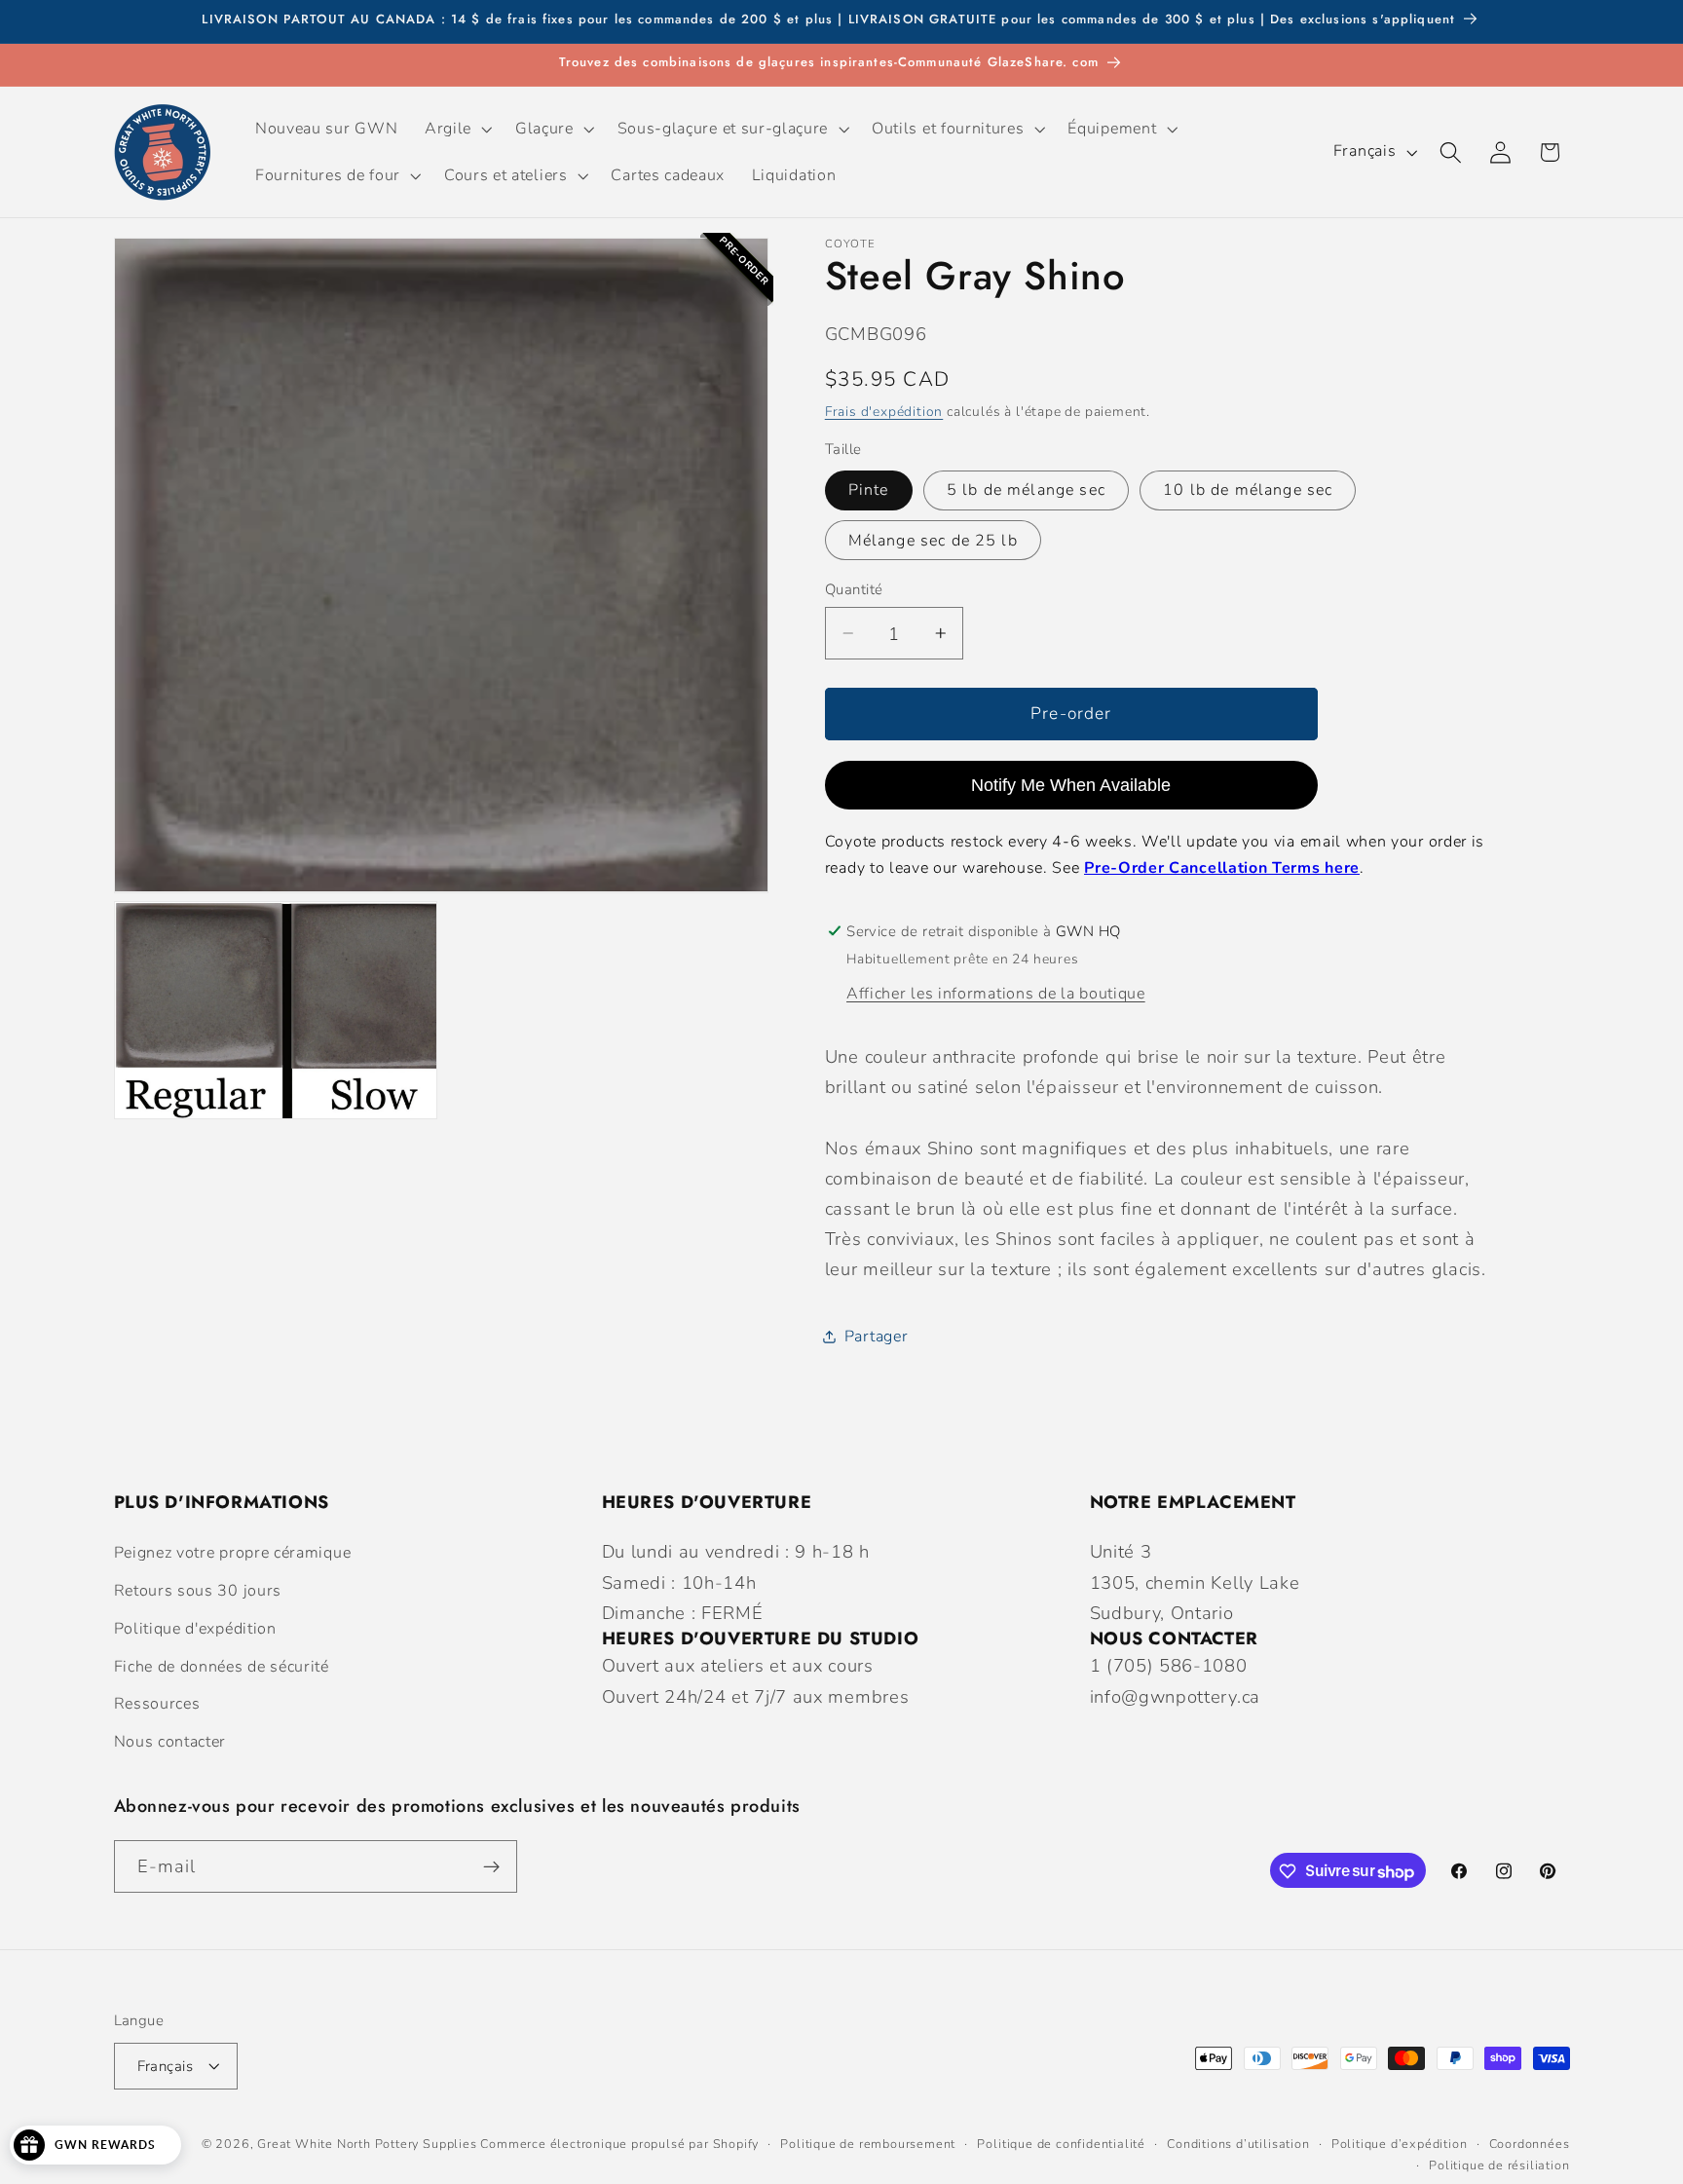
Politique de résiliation (1499, 2165)
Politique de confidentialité (1061, 2144)
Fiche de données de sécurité (222, 1667)
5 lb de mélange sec (1026, 490)
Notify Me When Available (1071, 784)
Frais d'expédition (884, 411)
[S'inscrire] (491, 1866)
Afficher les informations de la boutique (996, 994)
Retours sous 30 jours (198, 1591)
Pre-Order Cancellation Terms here (1222, 868)
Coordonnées (1530, 2144)
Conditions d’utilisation (1238, 2144)
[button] (456, 129)
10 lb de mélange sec (1248, 490)
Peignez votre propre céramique (233, 1554)
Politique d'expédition (195, 1629)
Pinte (869, 490)
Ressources (157, 1705)
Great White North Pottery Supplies (367, 2144)
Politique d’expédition (1400, 2144)
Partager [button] (877, 1337)
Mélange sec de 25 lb (933, 541)
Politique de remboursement (868, 2144)
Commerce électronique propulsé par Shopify (619, 2144)
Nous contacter (170, 1743)
